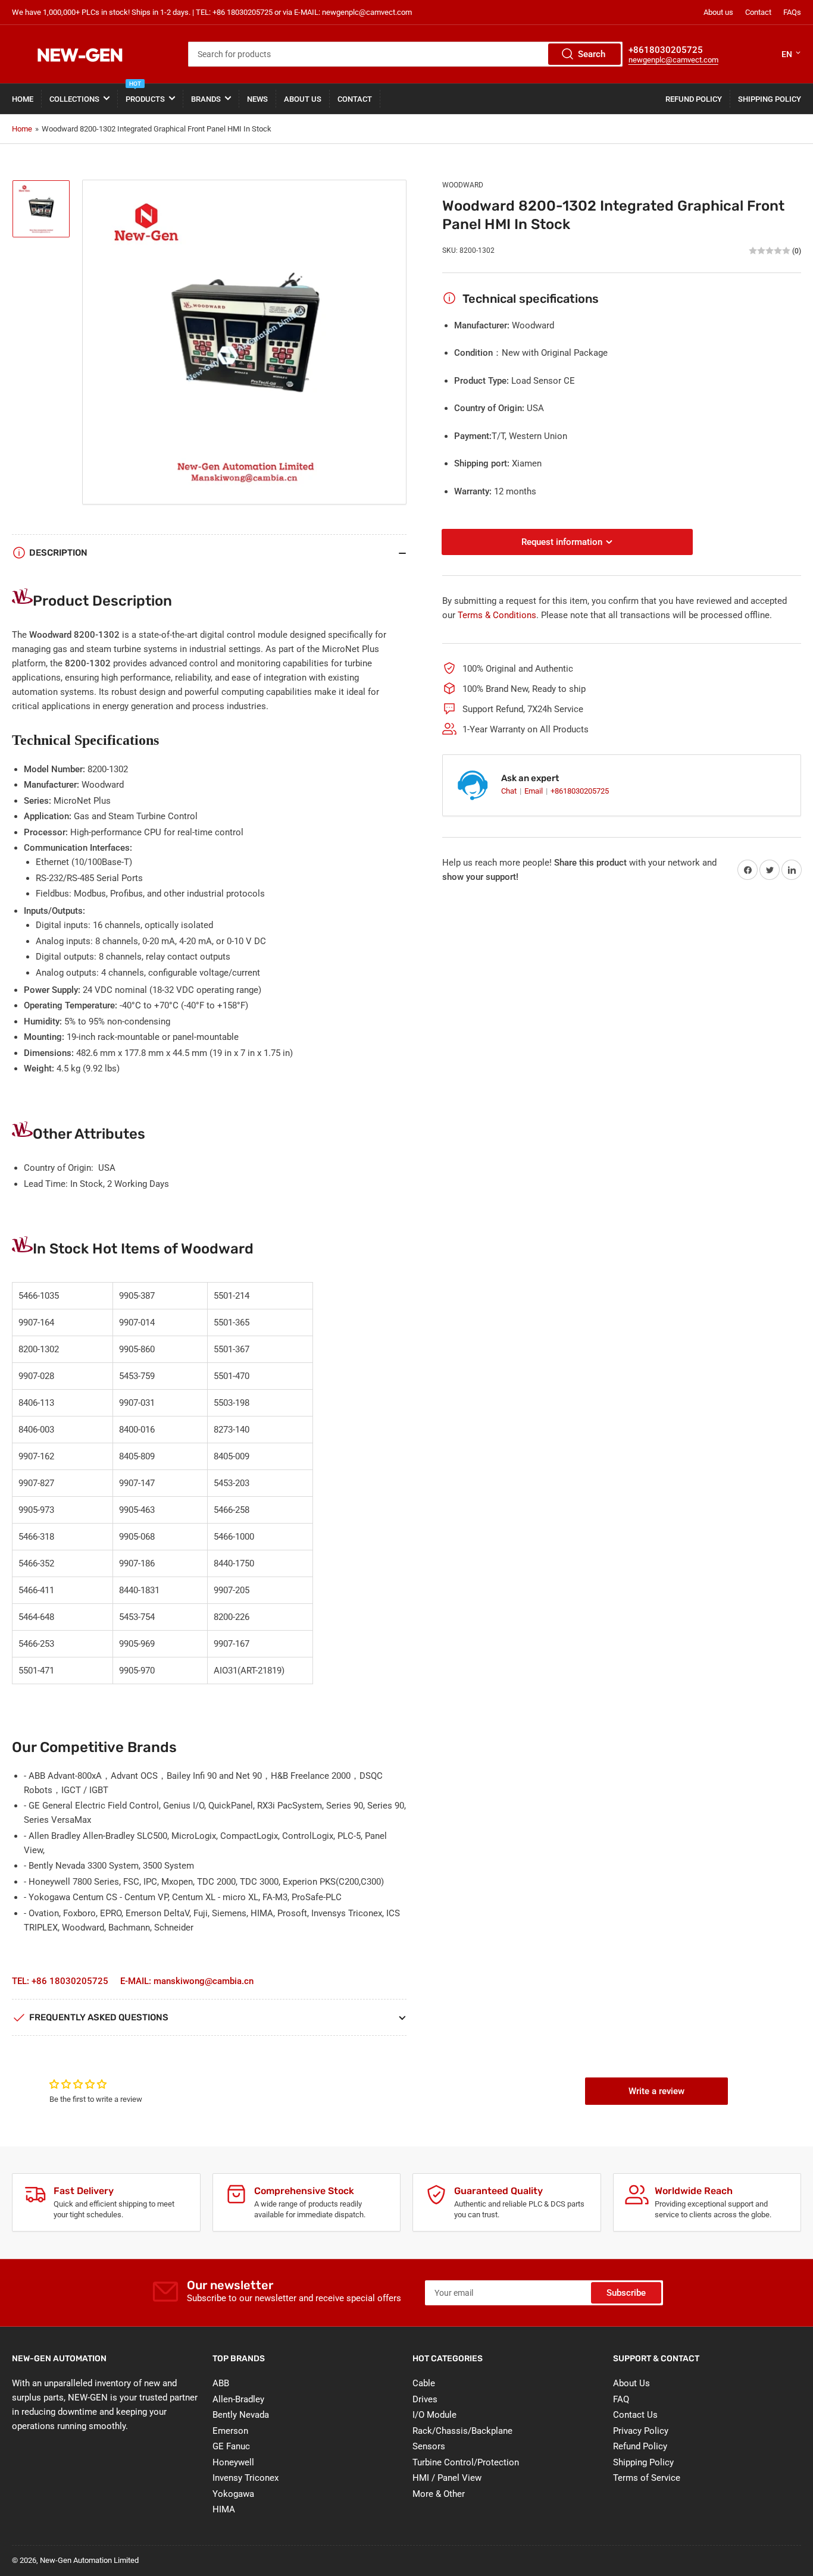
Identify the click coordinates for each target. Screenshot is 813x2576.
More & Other (439, 2494)
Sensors (429, 2446)
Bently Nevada (241, 2415)
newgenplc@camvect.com (673, 60)
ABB (221, 2383)
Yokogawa (233, 2494)
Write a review (656, 2091)
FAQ (621, 2399)
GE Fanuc (231, 2446)
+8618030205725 (580, 791)
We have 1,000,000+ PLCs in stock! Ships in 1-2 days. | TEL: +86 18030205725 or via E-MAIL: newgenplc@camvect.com (212, 12)
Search (592, 54)
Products (145, 94)
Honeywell (233, 2462)
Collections (74, 99)
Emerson (230, 2431)
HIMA (224, 2509)
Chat (510, 791)
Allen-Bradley (238, 2399)
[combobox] (405, 54)
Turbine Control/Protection (466, 2462)
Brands (206, 99)
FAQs (792, 12)
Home (23, 99)
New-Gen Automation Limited (89, 2560)
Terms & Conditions (497, 615)
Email (534, 791)
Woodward (463, 185)
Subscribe (626, 2293)
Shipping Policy (770, 99)
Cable (424, 2383)
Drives (425, 2399)
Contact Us (635, 2415)
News (257, 99)
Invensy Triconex (246, 2478)
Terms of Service (647, 2478)
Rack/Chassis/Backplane (462, 2431)
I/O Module (434, 2415)
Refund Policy (694, 99)
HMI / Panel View (447, 2478)
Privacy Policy (641, 2431)
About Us (303, 99)
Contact (758, 12)
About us (718, 12)
